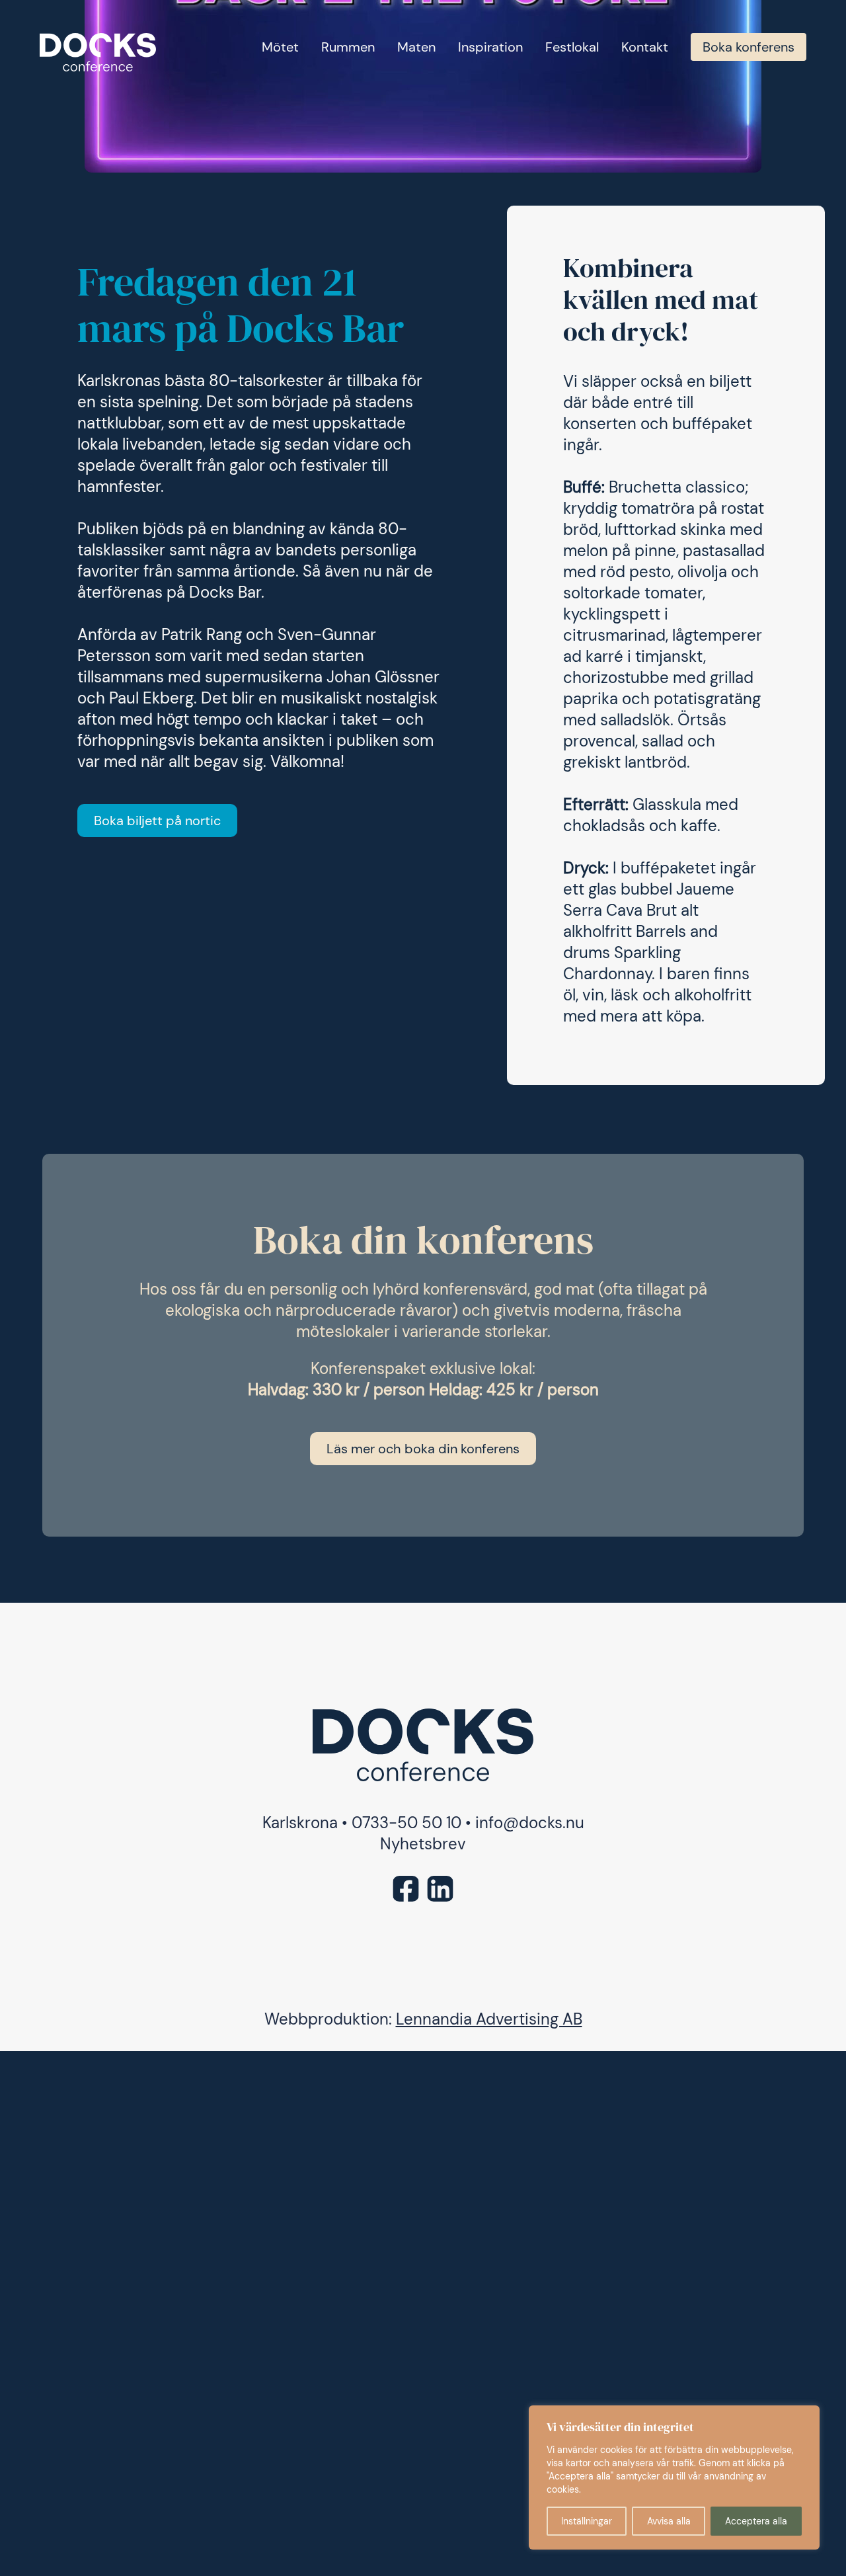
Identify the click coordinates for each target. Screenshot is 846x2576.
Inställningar (587, 2521)
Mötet (280, 47)
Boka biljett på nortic (157, 821)
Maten (416, 47)
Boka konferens (749, 47)
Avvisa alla (669, 2521)
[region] (674, 2477)
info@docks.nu (530, 1823)
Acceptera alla (756, 2521)
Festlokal (572, 47)
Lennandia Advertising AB (489, 2019)
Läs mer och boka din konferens (423, 1449)
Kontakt (645, 47)
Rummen (348, 47)
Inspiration (490, 47)
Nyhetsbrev (423, 1844)
